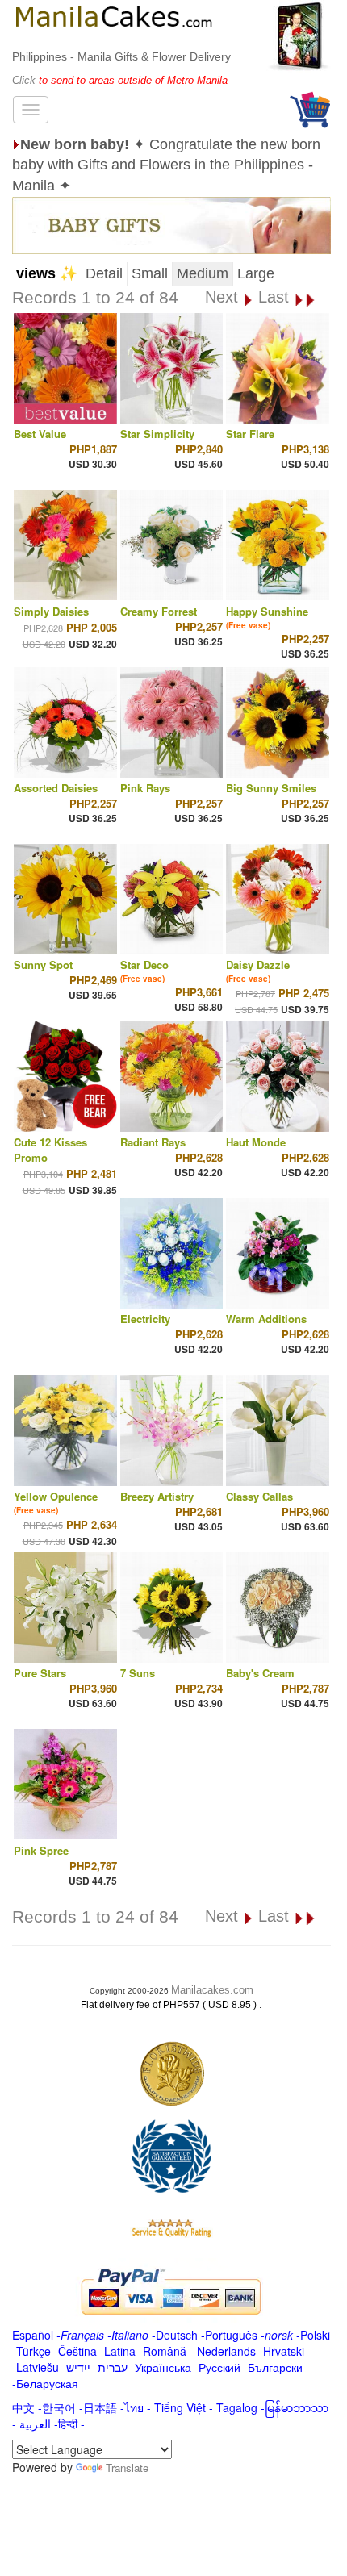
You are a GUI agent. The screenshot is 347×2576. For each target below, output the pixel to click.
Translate (127, 2467)
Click (25, 80)
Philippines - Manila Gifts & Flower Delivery (121, 56)
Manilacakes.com (212, 1990)
